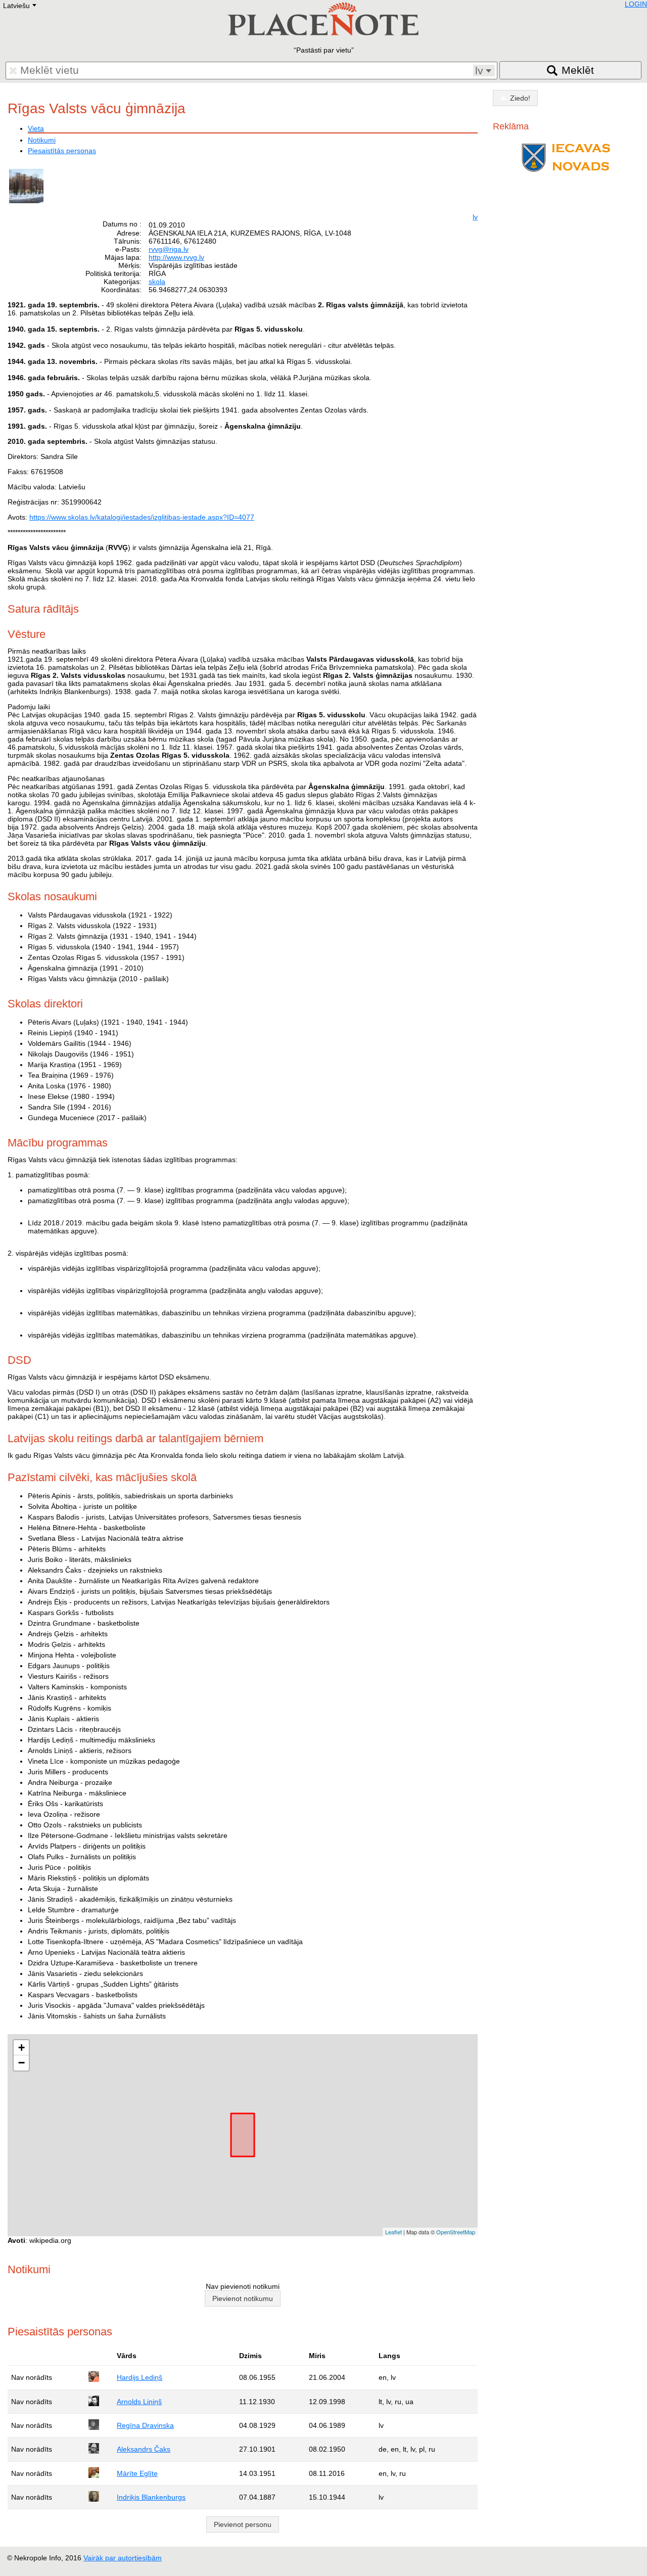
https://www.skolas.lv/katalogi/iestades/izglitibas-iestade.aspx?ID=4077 (142, 517)
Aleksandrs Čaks (144, 2449)
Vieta (36, 128)
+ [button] (21, 2048)
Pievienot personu (243, 2524)
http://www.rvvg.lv (176, 257)
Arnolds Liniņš (139, 2402)
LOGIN (636, 4)
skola (157, 282)
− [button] (21, 2063)
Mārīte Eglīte (137, 2473)
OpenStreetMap (456, 2232)
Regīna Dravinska (145, 2425)
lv (475, 217)
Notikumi (42, 140)
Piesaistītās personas (62, 151)
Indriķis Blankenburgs (151, 2497)
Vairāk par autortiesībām (123, 2558)
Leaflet (394, 2232)
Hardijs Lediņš (140, 2377)
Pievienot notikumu (243, 2298)
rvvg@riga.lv (169, 249)
